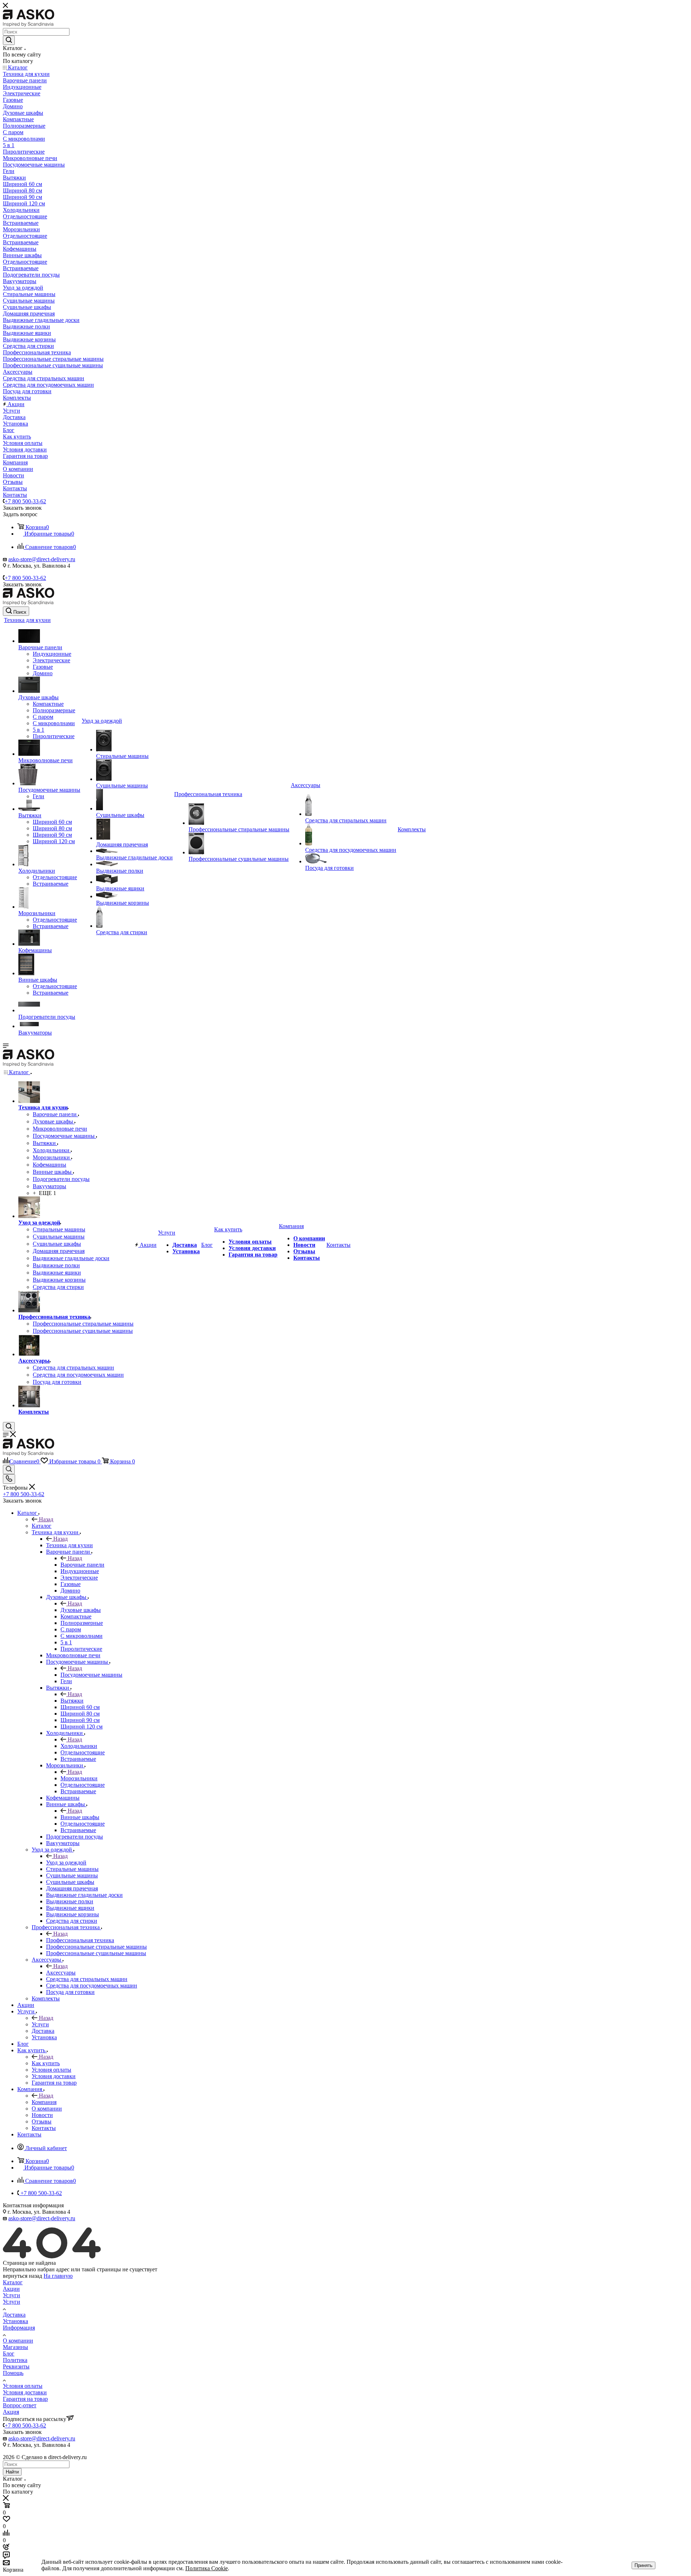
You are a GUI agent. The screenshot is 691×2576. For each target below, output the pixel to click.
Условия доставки (25, 2392)
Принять (643, 2565)
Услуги (40, 2024)
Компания (44, 2102)
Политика (15, 2360)
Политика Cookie (207, 2568)
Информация (19, 2328)
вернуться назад (22, 2276)
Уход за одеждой (66, 1862)
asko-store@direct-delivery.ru (42, 559)
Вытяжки (72, 1701)
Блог (9, 2354)
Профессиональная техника (80, 1940)
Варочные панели (82, 1565)
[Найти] (9, 40)
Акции (11, 2289)
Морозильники (79, 1778)
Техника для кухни (69, 1545)
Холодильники (79, 1746)
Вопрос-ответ (20, 2405)
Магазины (15, 2347)
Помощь (13, 2373)
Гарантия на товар (25, 2399)
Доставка (14, 2315)
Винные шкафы (80, 1817)
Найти (12, 2472)
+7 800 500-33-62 (25, 501)
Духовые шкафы (81, 1610)
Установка (15, 2321)
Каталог (42, 1526)
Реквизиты (16, 2366)
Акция (11, 2412)
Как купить (46, 2063)
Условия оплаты (23, 2386)
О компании (18, 2341)
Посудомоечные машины (91, 1675)
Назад (46, 1519)
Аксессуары (61, 1973)
